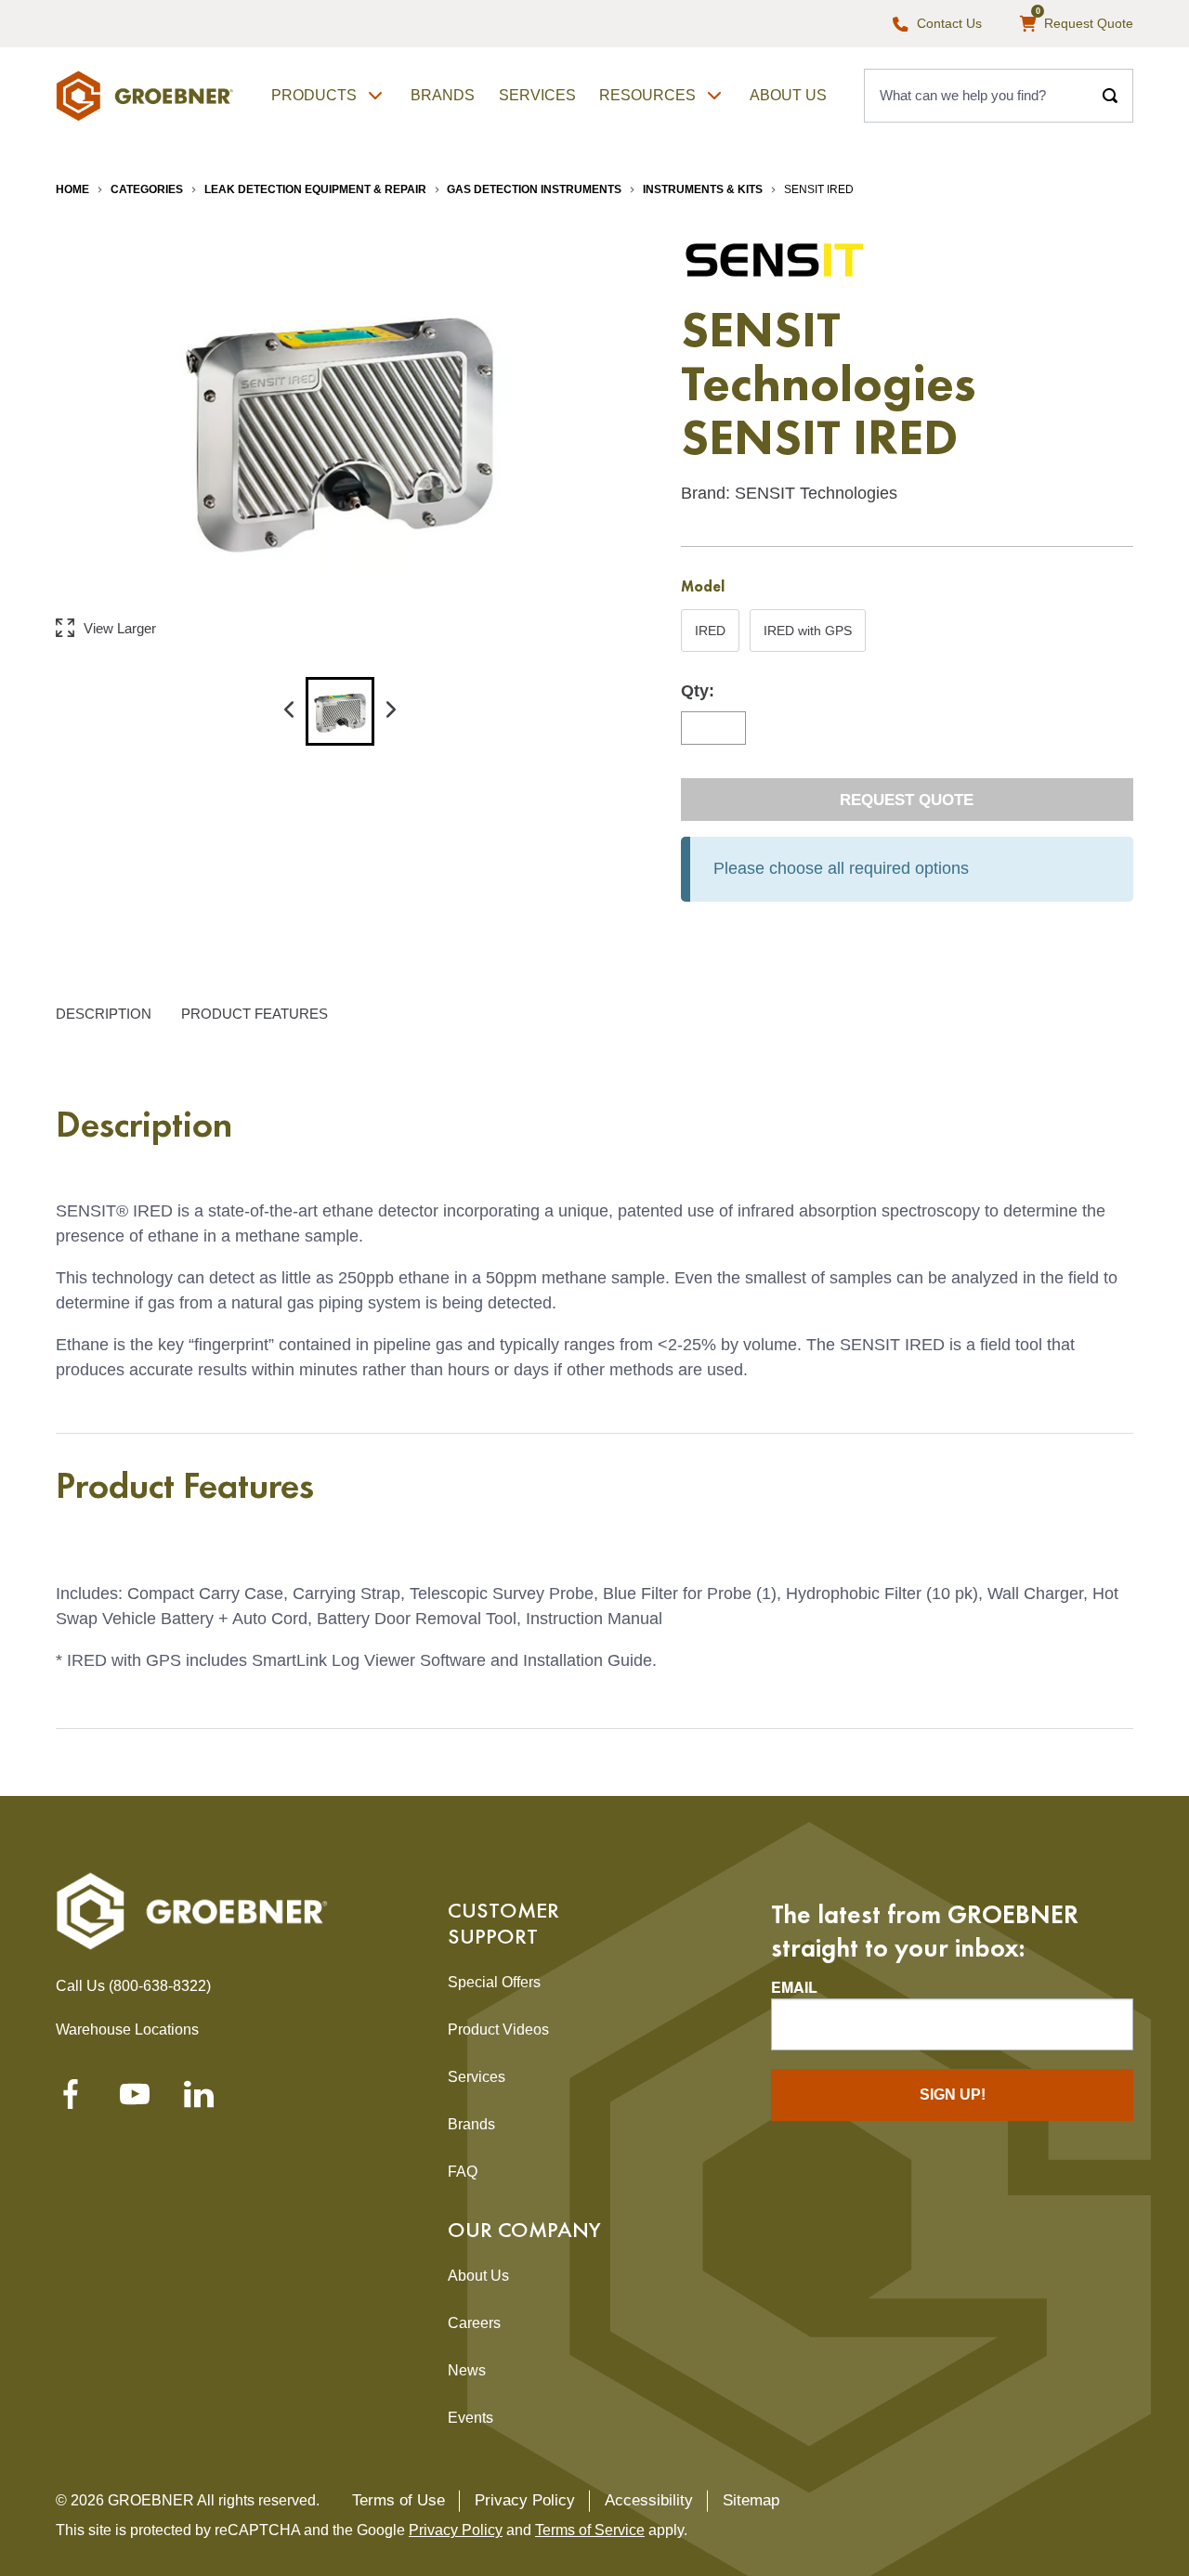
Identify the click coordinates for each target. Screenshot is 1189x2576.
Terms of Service (590, 2530)
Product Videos (498, 2030)
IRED (712, 637)
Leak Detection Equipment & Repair (315, 189)
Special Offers (494, 1982)
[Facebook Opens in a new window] (71, 2100)
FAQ (463, 2172)
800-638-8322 (160, 1986)
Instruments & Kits (703, 189)
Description (104, 1013)
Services (537, 95)
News (467, 2370)
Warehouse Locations (127, 2030)
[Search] (1110, 96)
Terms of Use (399, 2500)
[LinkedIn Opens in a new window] (199, 2100)
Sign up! (953, 2095)
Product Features (255, 1013)
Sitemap (751, 2500)
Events (470, 2418)
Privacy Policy (525, 2500)
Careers (474, 2323)
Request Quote (907, 800)
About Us (788, 95)
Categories (147, 189)
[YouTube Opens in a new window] (135, 2100)
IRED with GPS (807, 637)
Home (72, 189)
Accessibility (649, 2500)
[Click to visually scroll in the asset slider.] (289, 711)
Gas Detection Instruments (534, 189)
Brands (443, 95)
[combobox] (976, 96)
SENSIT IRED (819, 189)
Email (794, 1987)
